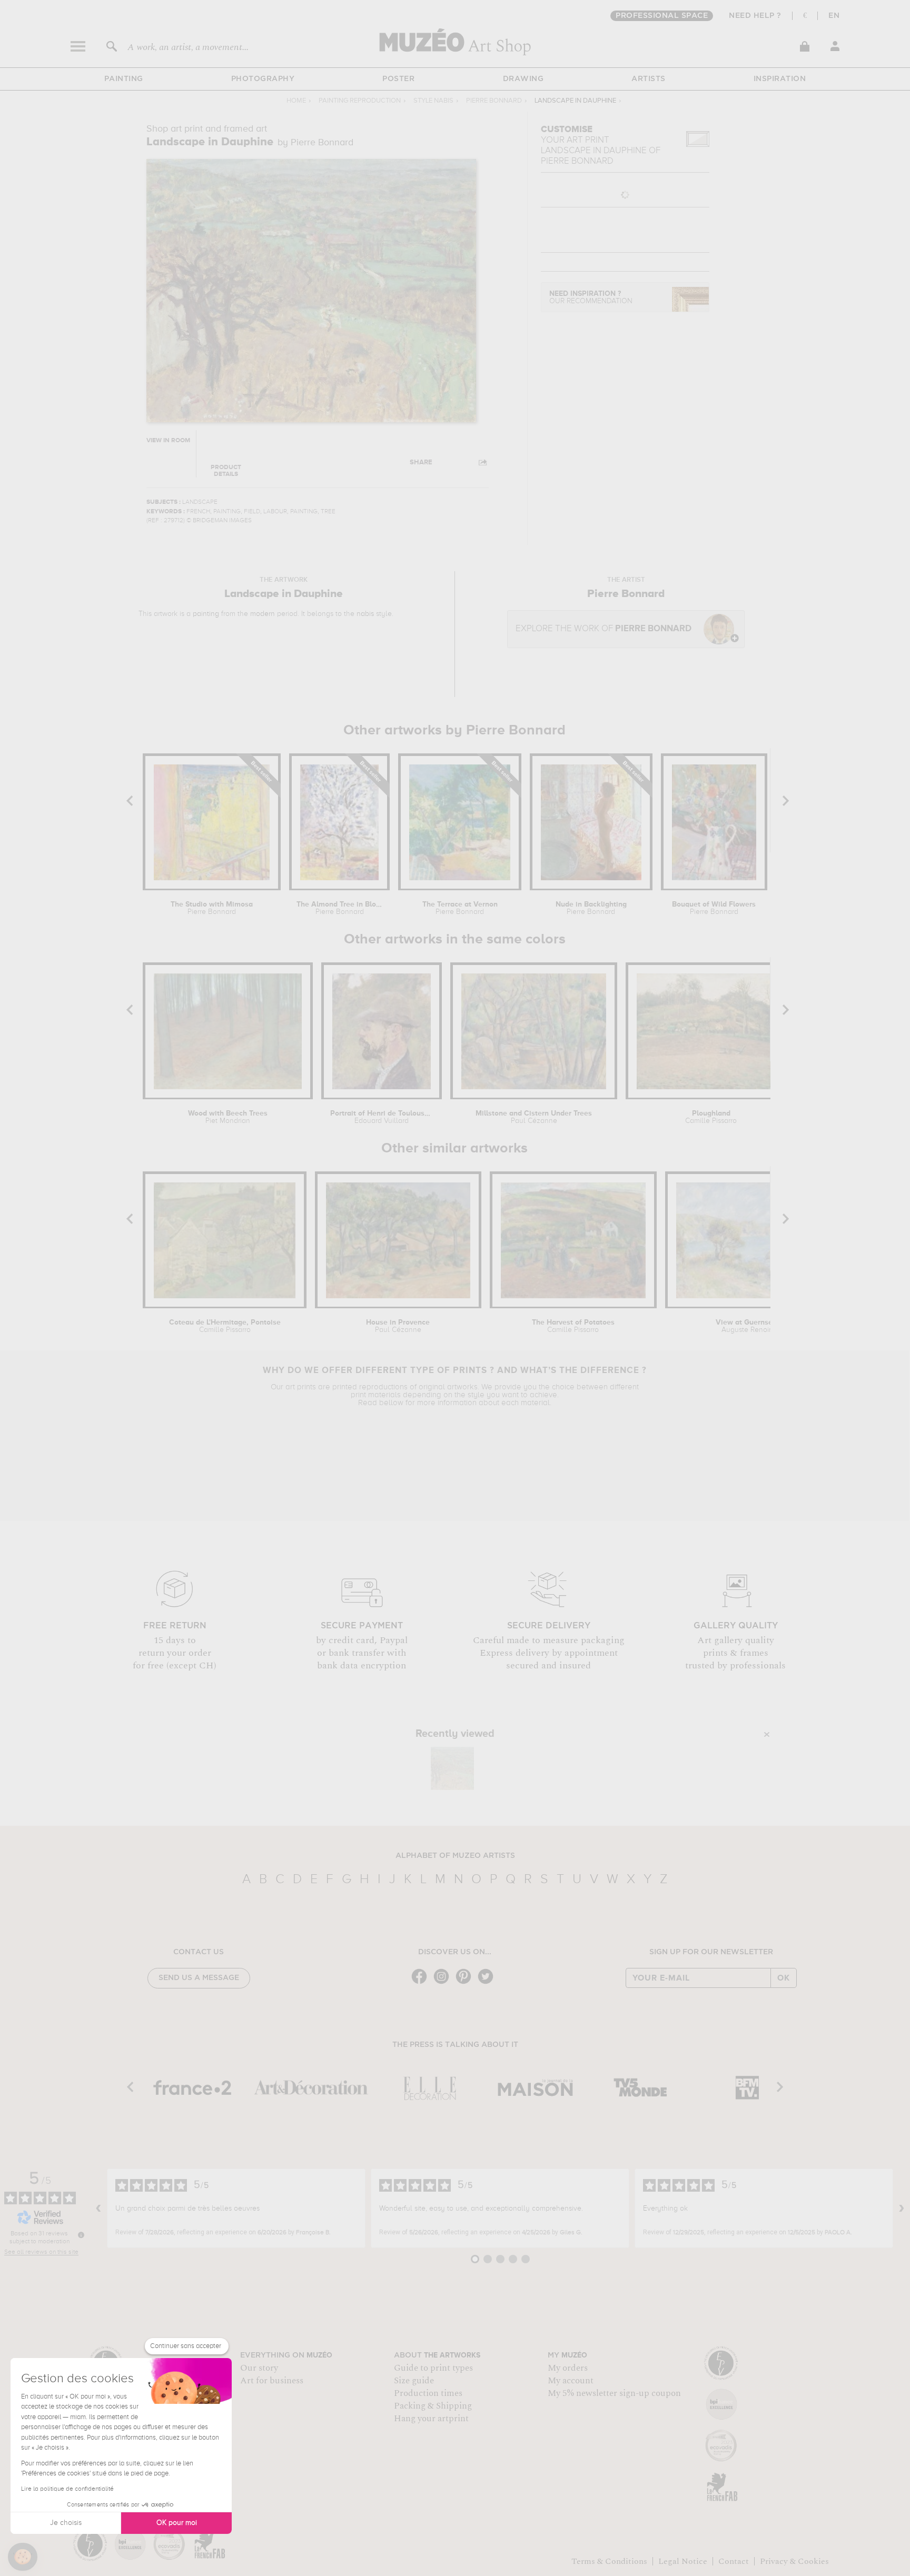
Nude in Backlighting (591, 908)
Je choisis (66, 2523)
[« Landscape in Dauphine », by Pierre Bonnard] (452, 1768)
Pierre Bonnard (494, 101)
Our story (259, 2368)
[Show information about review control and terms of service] (81, 2235)
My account (571, 2381)
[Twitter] (488, 1983)
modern (263, 614)
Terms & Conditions (609, 2561)
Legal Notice (683, 2561)
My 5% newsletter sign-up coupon (614, 2393)
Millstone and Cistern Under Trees (534, 1117)
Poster (398, 79)
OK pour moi (177, 2523)
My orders (568, 2368)
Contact (734, 2561)
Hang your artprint (431, 2419)
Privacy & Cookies (794, 2561)
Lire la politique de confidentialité (67, 2489)
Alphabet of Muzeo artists (455, 1856)
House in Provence (398, 1326)
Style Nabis (433, 101)
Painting (124, 79)
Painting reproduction (360, 101)
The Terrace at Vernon (460, 908)
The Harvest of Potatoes (573, 1326)
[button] (23, 2557)
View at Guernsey (746, 1326)
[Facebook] (422, 1983)
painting (206, 614)
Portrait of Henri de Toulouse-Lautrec (382, 1117)
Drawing (523, 79)
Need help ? (755, 16)
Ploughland (711, 1117)
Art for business (272, 2381)
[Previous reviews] (98, 2209)
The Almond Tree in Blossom (339, 908)
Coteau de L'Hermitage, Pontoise (225, 1326)
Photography (263, 79)
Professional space (662, 16)
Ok (784, 1978)
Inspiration (780, 79)
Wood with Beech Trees (228, 1117)
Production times (428, 2393)
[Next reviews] (902, 2209)
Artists (649, 79)
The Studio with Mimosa (212, 908)
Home (296, 101)
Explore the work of (604, 629)
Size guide (414, 2381)
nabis (365, 614)
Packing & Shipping (433, 2406)
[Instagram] (444, 1983)
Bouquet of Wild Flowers (714, 908)
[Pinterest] (466, 1983)
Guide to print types (433, 2368)
